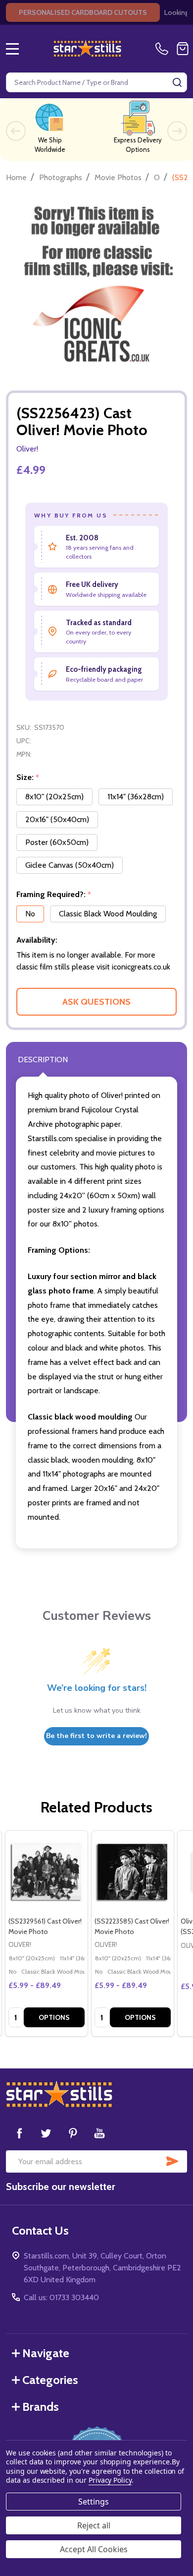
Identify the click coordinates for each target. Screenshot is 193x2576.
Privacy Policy (110, 2480)
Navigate (46, 2353)
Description (43, 1060)
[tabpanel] (46, 1933)
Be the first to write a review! (96, 1736)
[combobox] (96, 82)
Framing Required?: (54, 895)
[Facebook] (19, 2133)
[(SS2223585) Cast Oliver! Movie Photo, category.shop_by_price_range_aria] (133, 1872)
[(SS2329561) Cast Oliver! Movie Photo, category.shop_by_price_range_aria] (47, 1872)
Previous (16, 131)
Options (54, 2017)
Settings (94, 2502)
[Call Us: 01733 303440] (164, 49)
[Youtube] (99, 2133)
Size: (28, 777)
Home (16, 177)
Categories (50, 2380)
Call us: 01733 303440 (61, 2297)
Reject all (94, 2525)
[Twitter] (46, 2133)
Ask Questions (96, 1002)
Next (177, 131)
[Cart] (183, 49)
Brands (41, 2407)
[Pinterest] (73, 2133)
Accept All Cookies (94, 2549)
